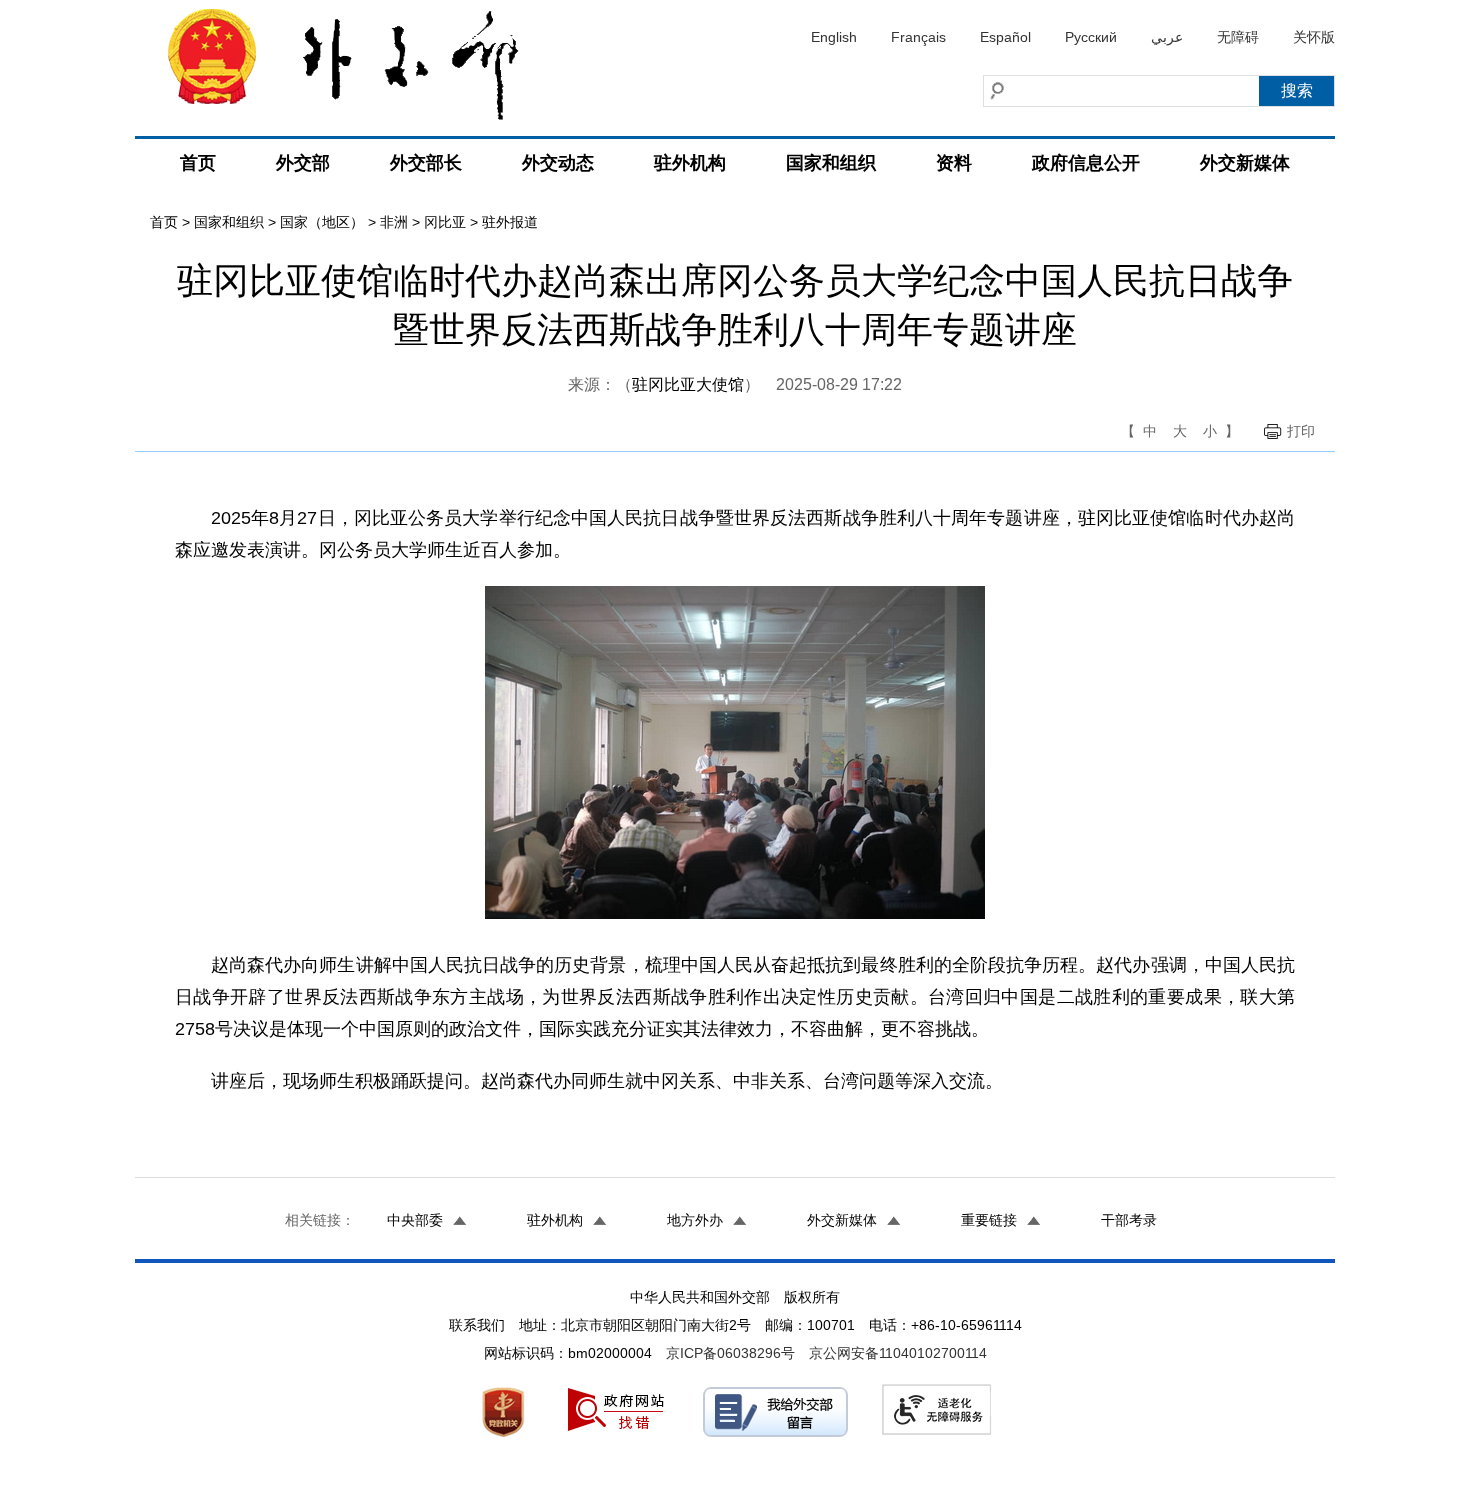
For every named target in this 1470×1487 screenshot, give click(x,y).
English (834, 37)
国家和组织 (831, 163)
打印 (1301, 431)
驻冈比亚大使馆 (688, 384)
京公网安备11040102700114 (898, 1353)
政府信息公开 (1086, 163)
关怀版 (1314, 37)
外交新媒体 (1245, 163)
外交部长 (426, 163)
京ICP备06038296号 (730, 1353)
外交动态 (558, 163)
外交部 (303, 163)
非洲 (394, 222)
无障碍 (1238, 37)
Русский (1091, 37)
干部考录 (1129, 1220)
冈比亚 (445, 222)
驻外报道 (510, 222)
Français (918, 37)
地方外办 (695, 1220)
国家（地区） (322, 222)
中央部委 (415, 1220)
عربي (1167, 37)
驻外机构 (690, 163)
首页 (198, 163)
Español (1005, 37)
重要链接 (989, 1220)
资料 (954, 163)
